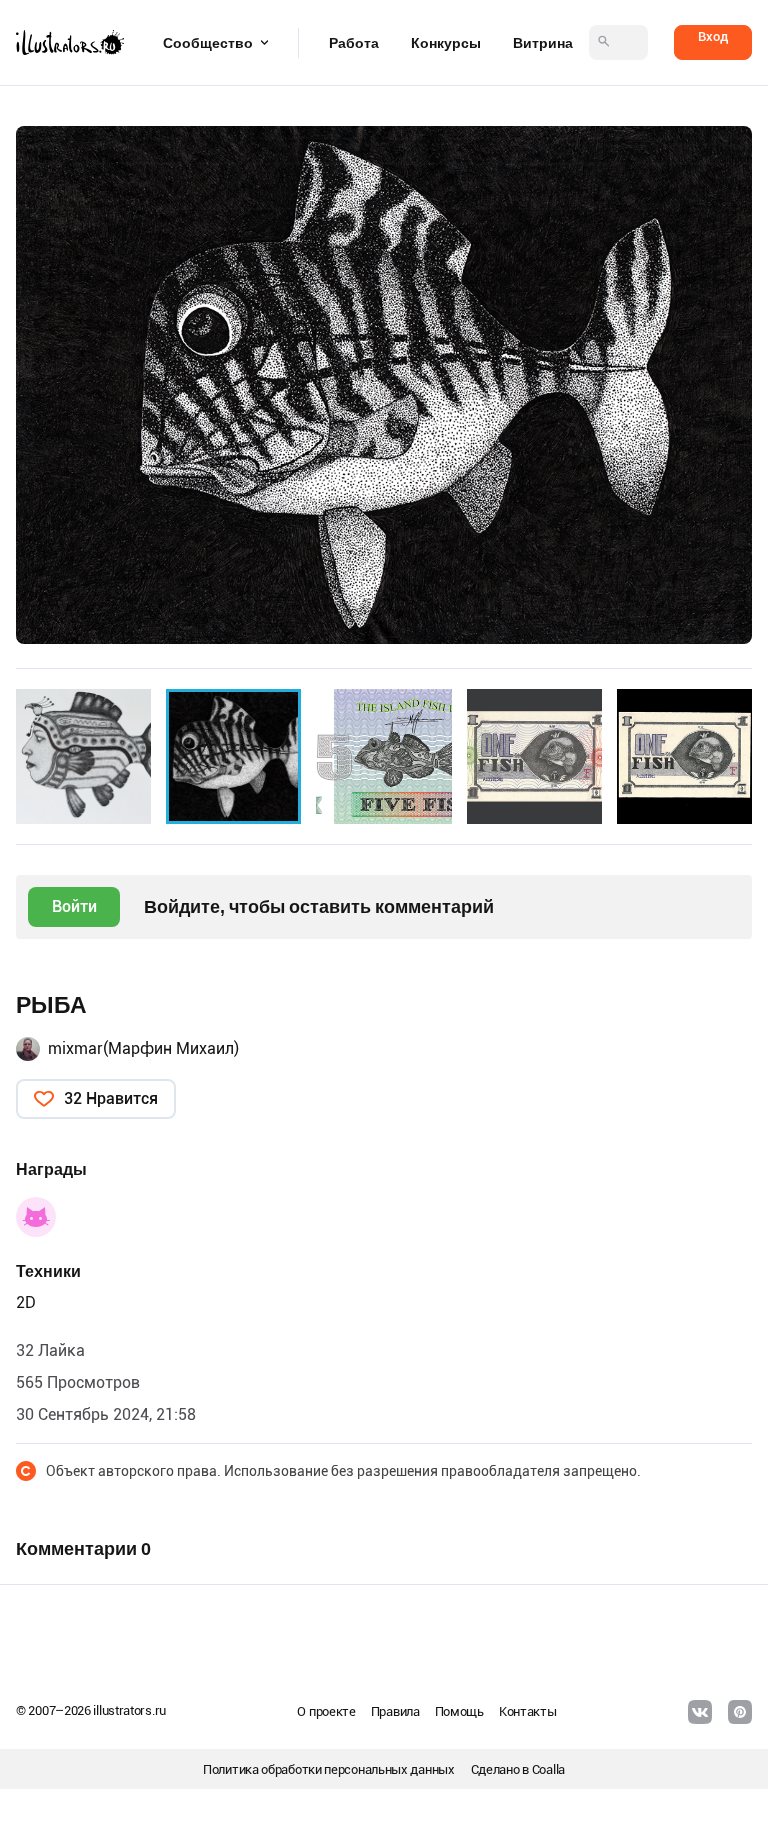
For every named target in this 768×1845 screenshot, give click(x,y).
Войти (74, 906)
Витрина (543, 43)
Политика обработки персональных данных (329, 1769)
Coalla (548, 1769)
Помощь (459, 1711)
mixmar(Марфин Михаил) (143, 1048)
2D (26, 1302)
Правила (395, 1711)
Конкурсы (446, 43)
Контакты (528, 1711)
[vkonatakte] (700, 1712)
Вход (713, 36)
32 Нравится (111, 1098)
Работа (354, 43)
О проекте (326, 1711)
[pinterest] (740, 1712)
